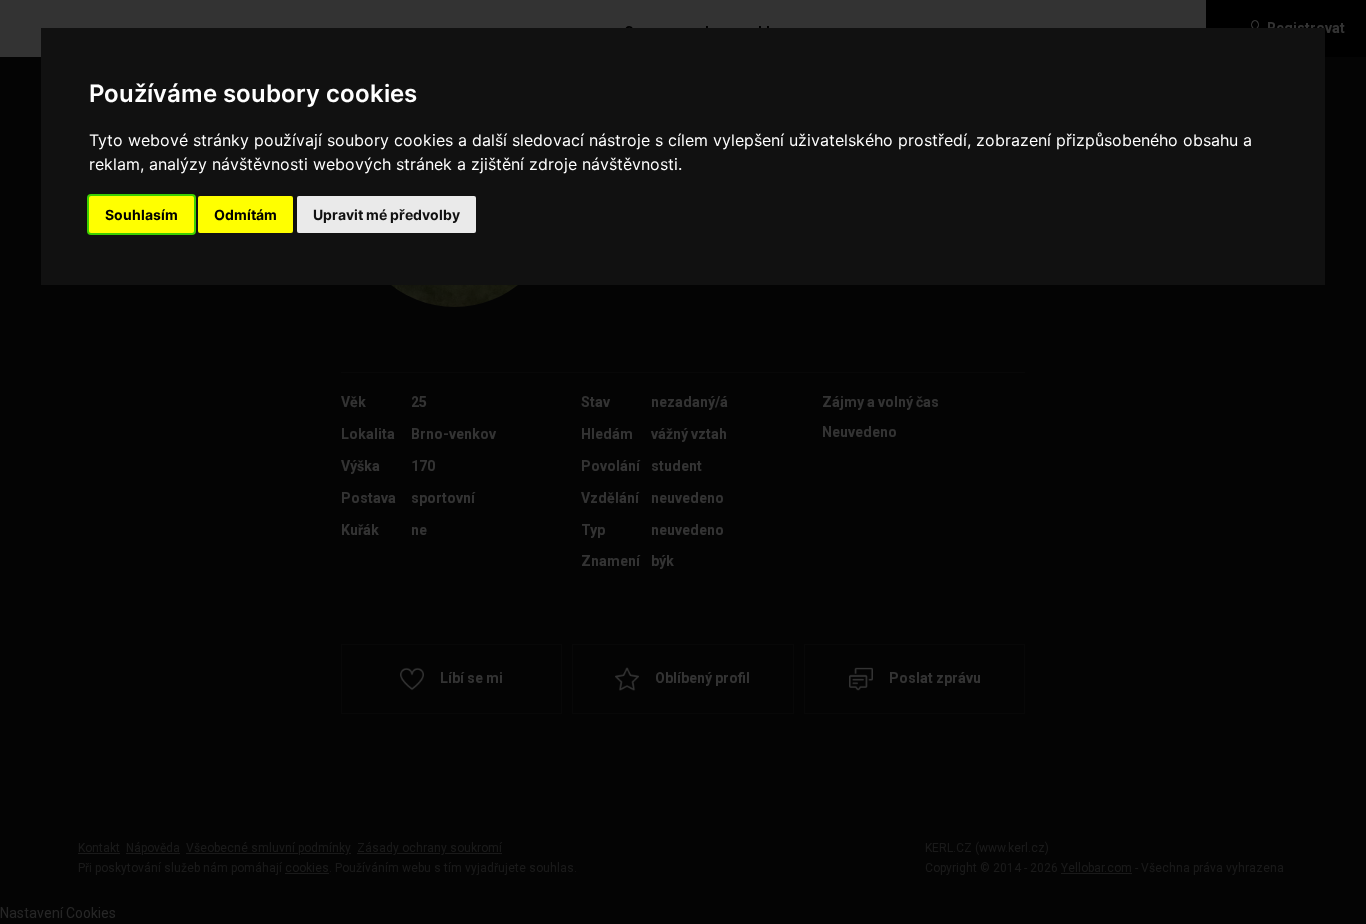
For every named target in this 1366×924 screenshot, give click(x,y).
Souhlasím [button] (141, 214)
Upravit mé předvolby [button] (386, 214)
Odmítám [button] (245, 214)
